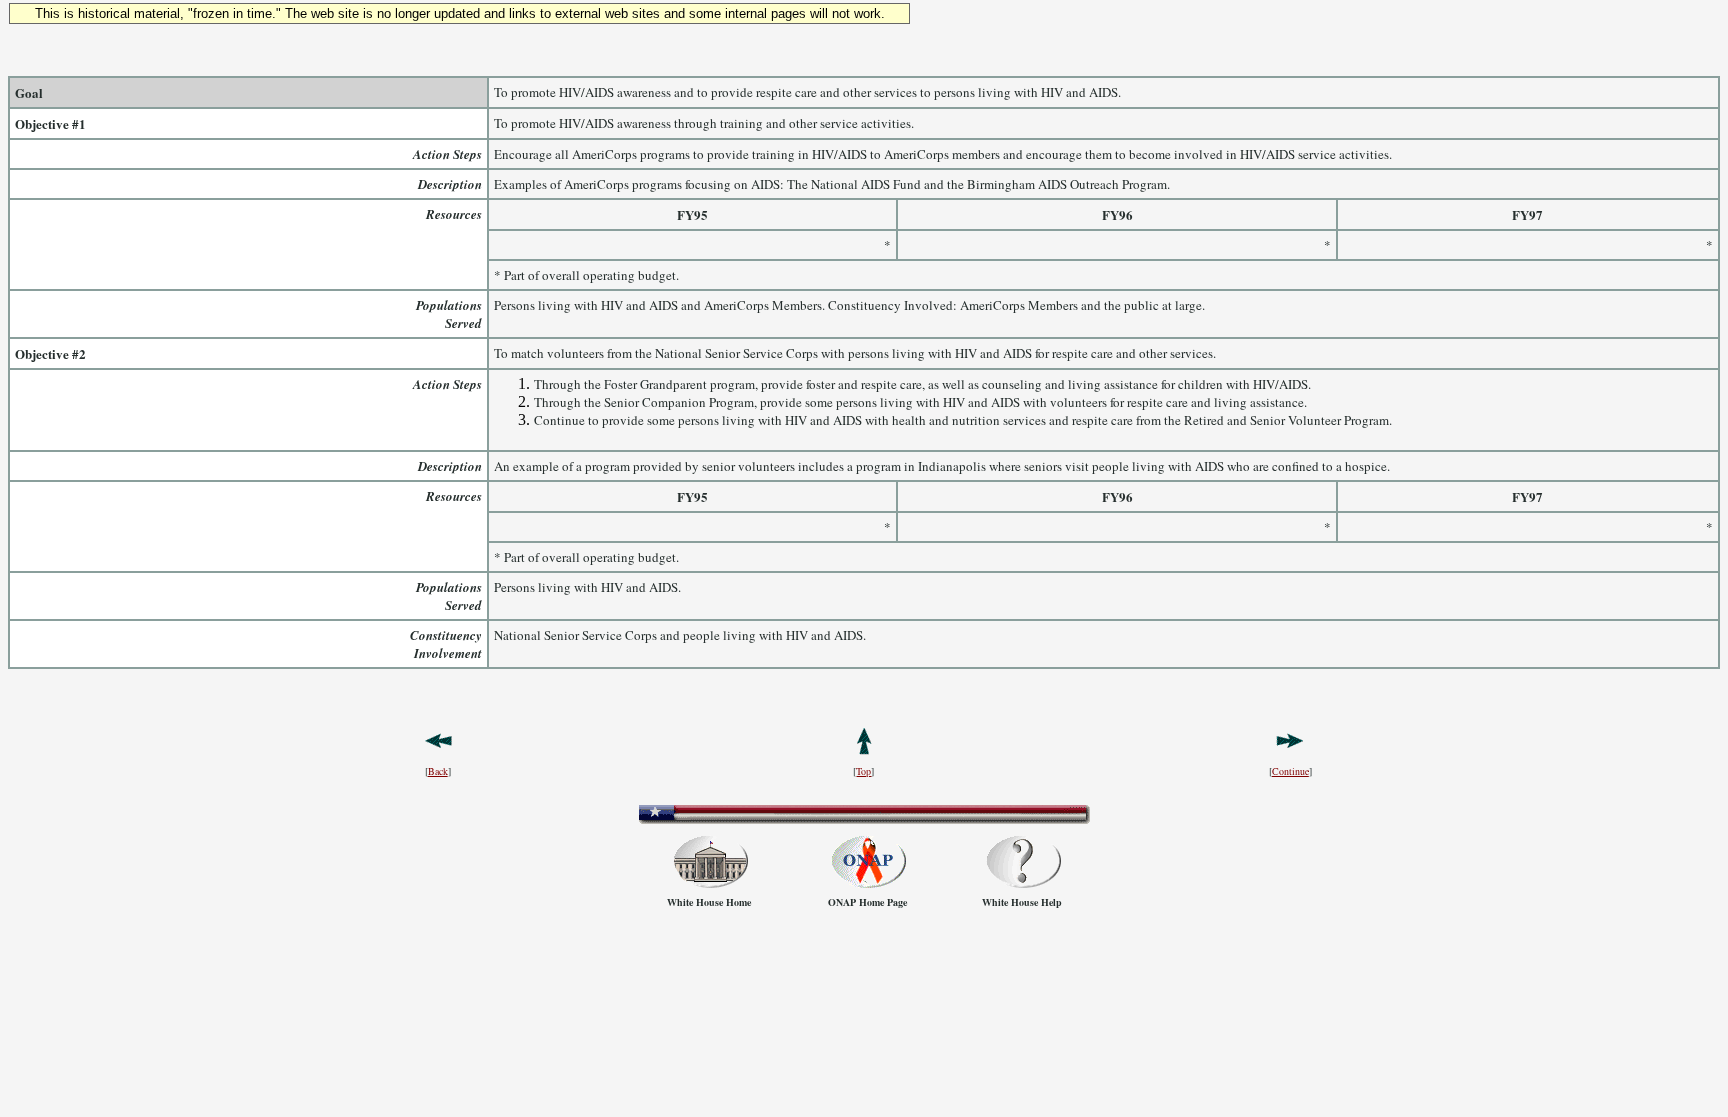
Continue (1290, 771)
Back (438, 771)
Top (863, 771)
